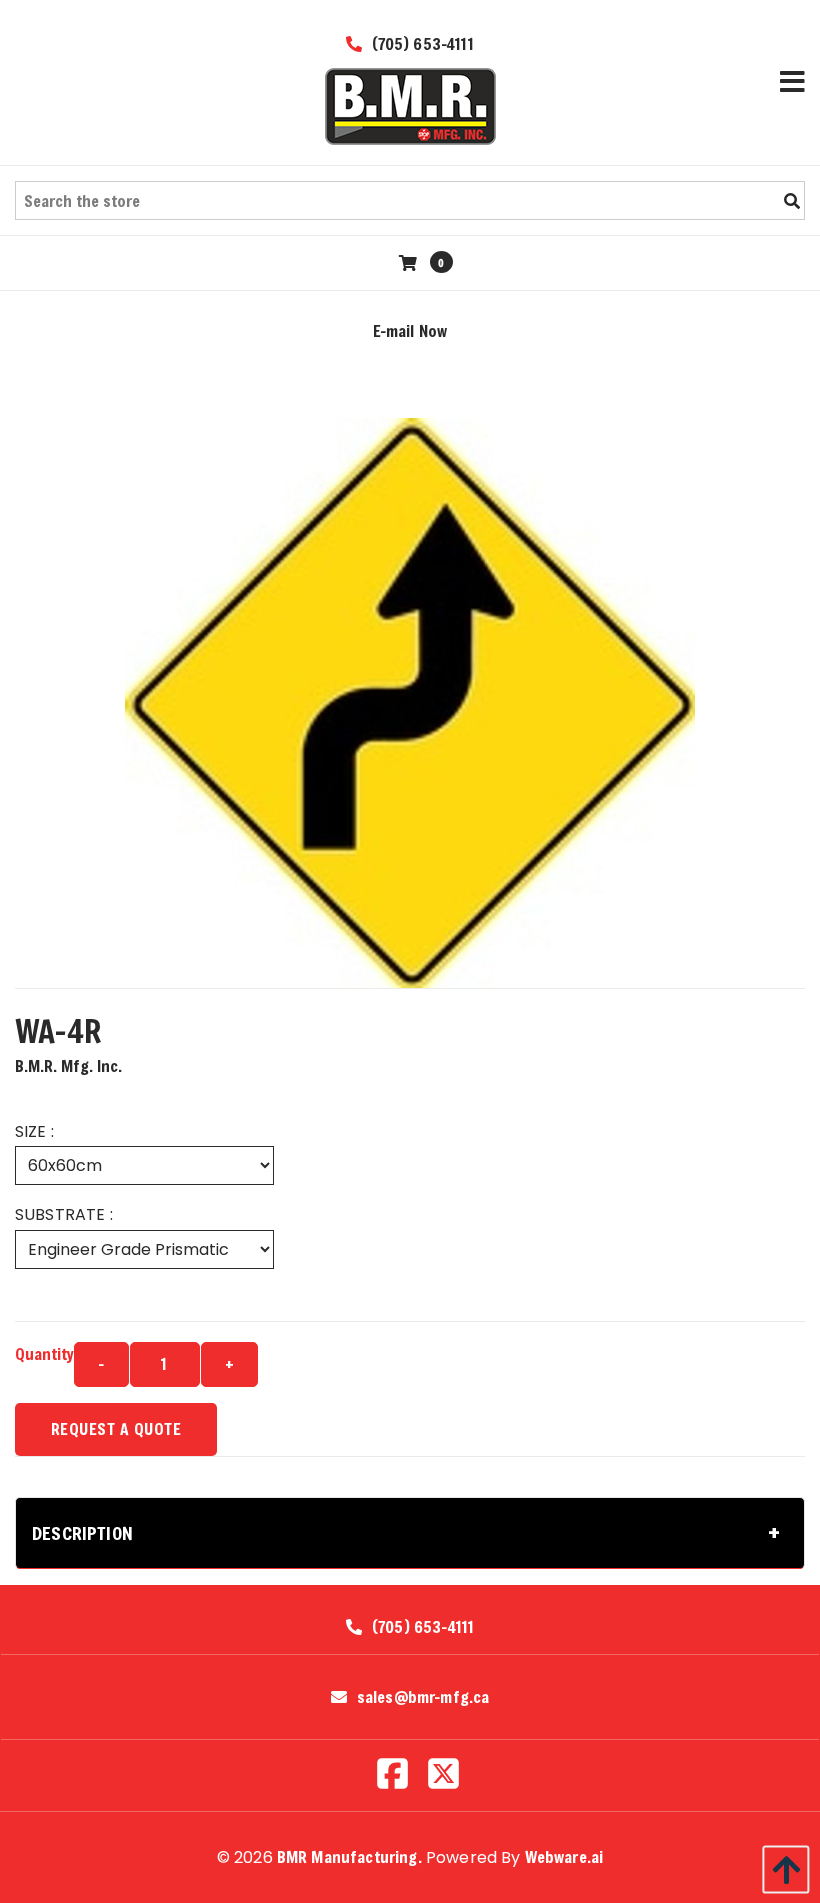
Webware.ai (564, 1856)
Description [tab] (82, 1533)
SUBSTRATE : (64, 1214)
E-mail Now (410, 330)
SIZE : (34, 1131)
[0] (410, 262)
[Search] (792, 201)
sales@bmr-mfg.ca (423, 1697)
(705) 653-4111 (420, 43)
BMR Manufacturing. (349, 1856)
